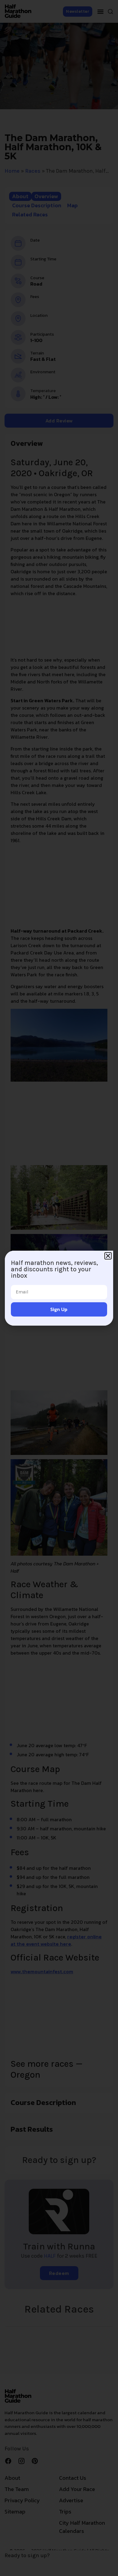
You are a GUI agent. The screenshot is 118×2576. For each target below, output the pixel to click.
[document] (59, 1288)
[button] (108, 1256)
